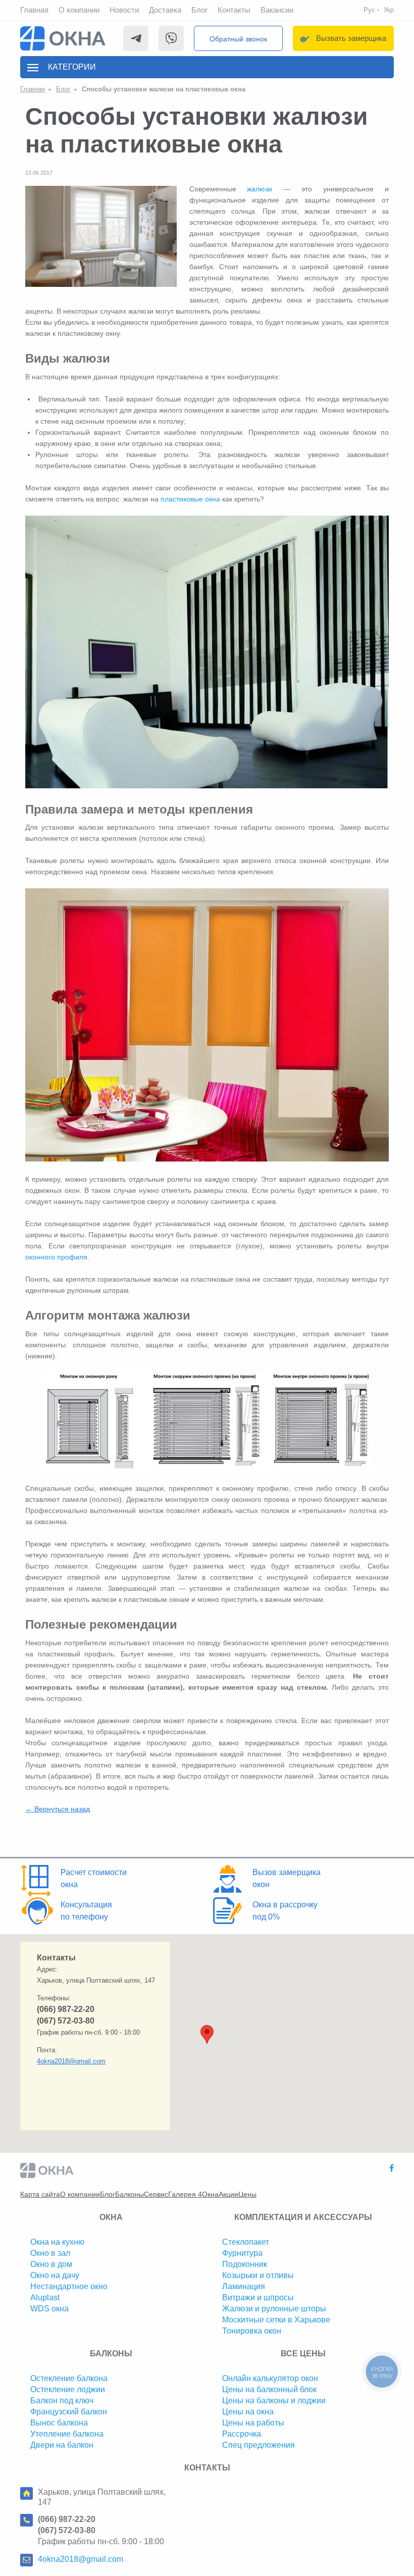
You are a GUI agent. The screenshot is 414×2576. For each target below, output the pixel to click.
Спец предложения (258, 2445)
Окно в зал (50, 2253)
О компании (79, 10)
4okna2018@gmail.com (71, 2061)
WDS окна (49, 2309)
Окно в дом (51, 2264)
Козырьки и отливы (258, 2275)
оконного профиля (56, 1257)
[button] (207, 2034)
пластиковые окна (190, 499)
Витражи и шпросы (258, 2297)
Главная (34, 10)
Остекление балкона (69, 2378)
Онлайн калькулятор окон (270, 2378)
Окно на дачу (55, 2275)
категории (72, 67)
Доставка (165, 10)
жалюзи (260, 189)
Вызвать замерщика (351, 38)
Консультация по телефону (86, 1911)
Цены (247, 2194)
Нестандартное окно (69, 2286)
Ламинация (244, 2286)
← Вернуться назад (58, 1809)
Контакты (234, 10)
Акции (228, 2194)
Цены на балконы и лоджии (274, 2401)
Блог (199, 10)
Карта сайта (40, 2194)
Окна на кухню (57, 2242)
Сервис (156, 2194)
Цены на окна (248, 2412)
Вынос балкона (59, 2423)
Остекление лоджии (68, 2389)
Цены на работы (253, 2423)
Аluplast (45, 2297)
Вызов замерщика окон (287, 1878)
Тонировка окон (252, 2331)
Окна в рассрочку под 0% (285, 1911)
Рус (369, 10)
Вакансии (277, 10)
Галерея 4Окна (193, 2194)
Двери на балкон (62, 2445)
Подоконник (245, 2264)
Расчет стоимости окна (94, 1878)
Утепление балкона (67, 2434)
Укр (389, 10)
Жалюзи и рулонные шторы (274, 2309)
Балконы (130, 2194)
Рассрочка (242, 2434)
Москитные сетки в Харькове (276, 2320)
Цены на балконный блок (269, 2389)
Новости (124, 10)
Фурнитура (242, 2253)
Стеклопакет (246, 2242)
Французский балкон (69, 2412)
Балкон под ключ (62, 2401)
